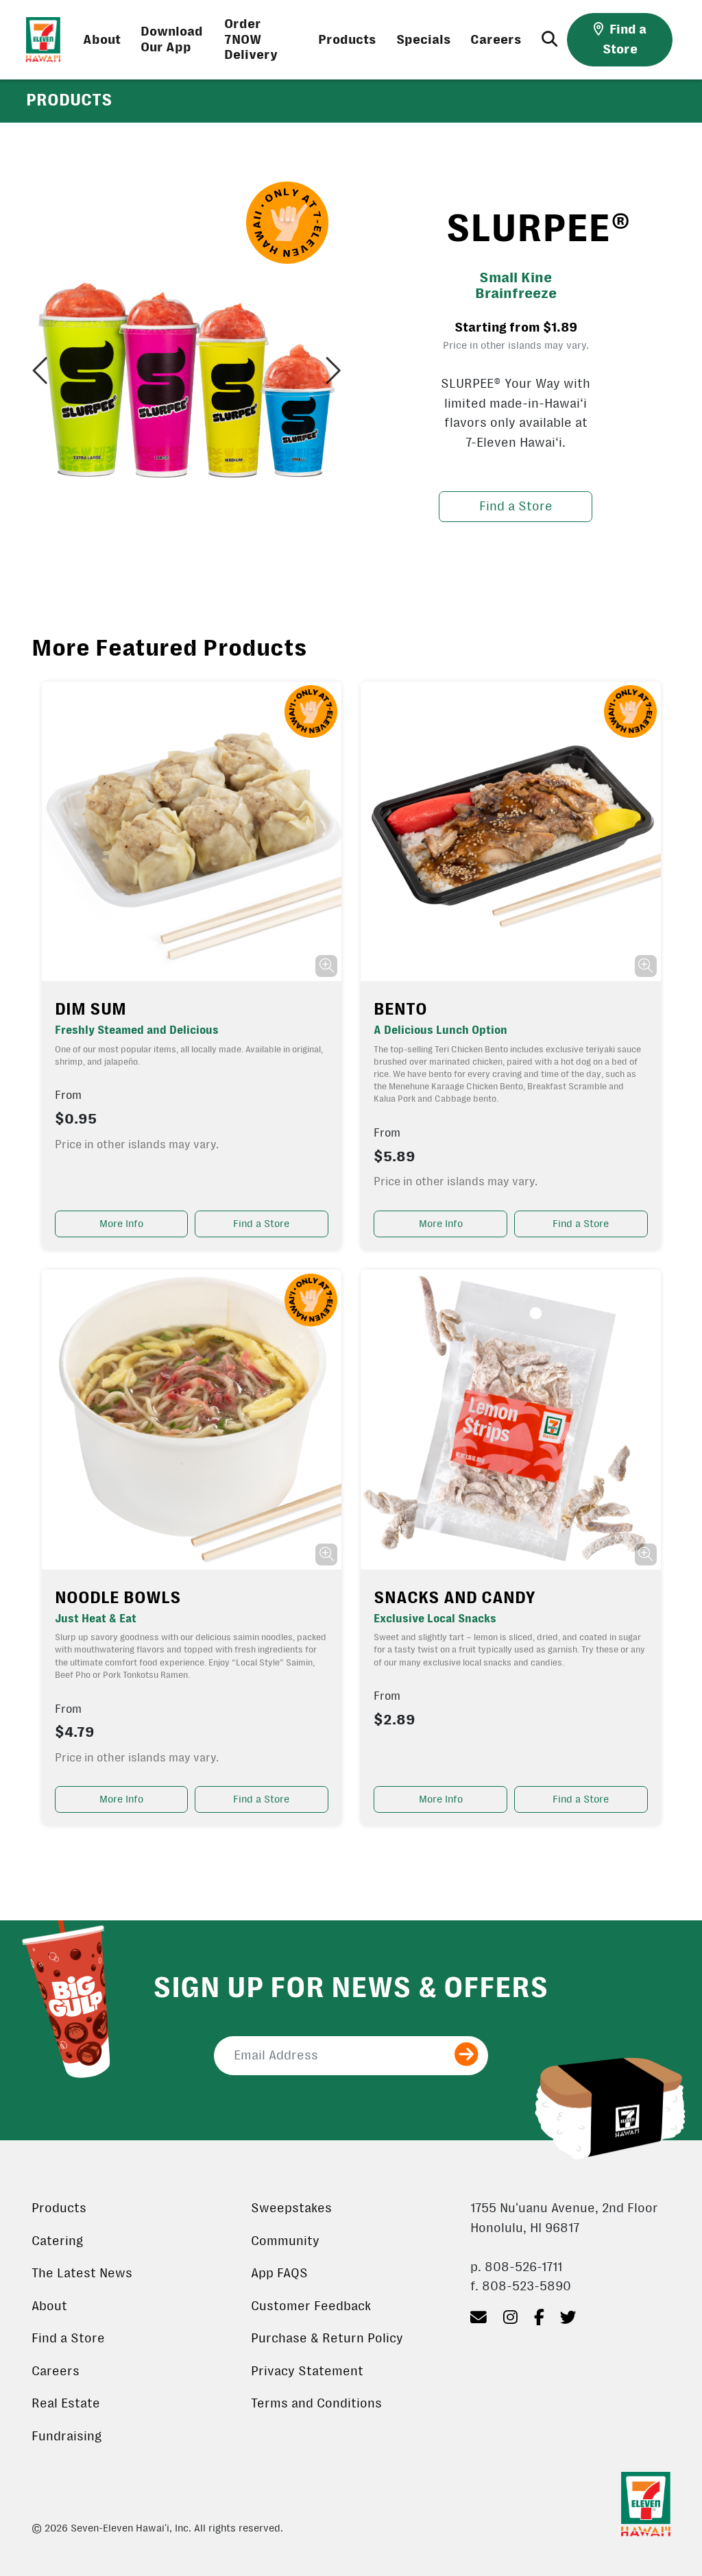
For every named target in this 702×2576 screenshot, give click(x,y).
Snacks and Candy (455, 1598)
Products (347, 40)
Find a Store (516, 506)
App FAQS (279, 2273)
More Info (121, 1224)
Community (285, 2241)
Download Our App (172, 39)
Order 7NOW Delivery (251, 40)
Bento (400, 1009)
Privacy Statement (307, 2371)
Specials (424, 40)
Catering (57, 2241)
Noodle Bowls (118, 1598)
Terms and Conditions (316, 2403)
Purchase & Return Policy (327, 2338)
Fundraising (66, 2436)
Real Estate (66, 2403)
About (102, 40)
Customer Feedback (311, 2306)
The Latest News (82, 2273)
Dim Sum (90, 1009)
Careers (496, 40)
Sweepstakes (291, 2208)
